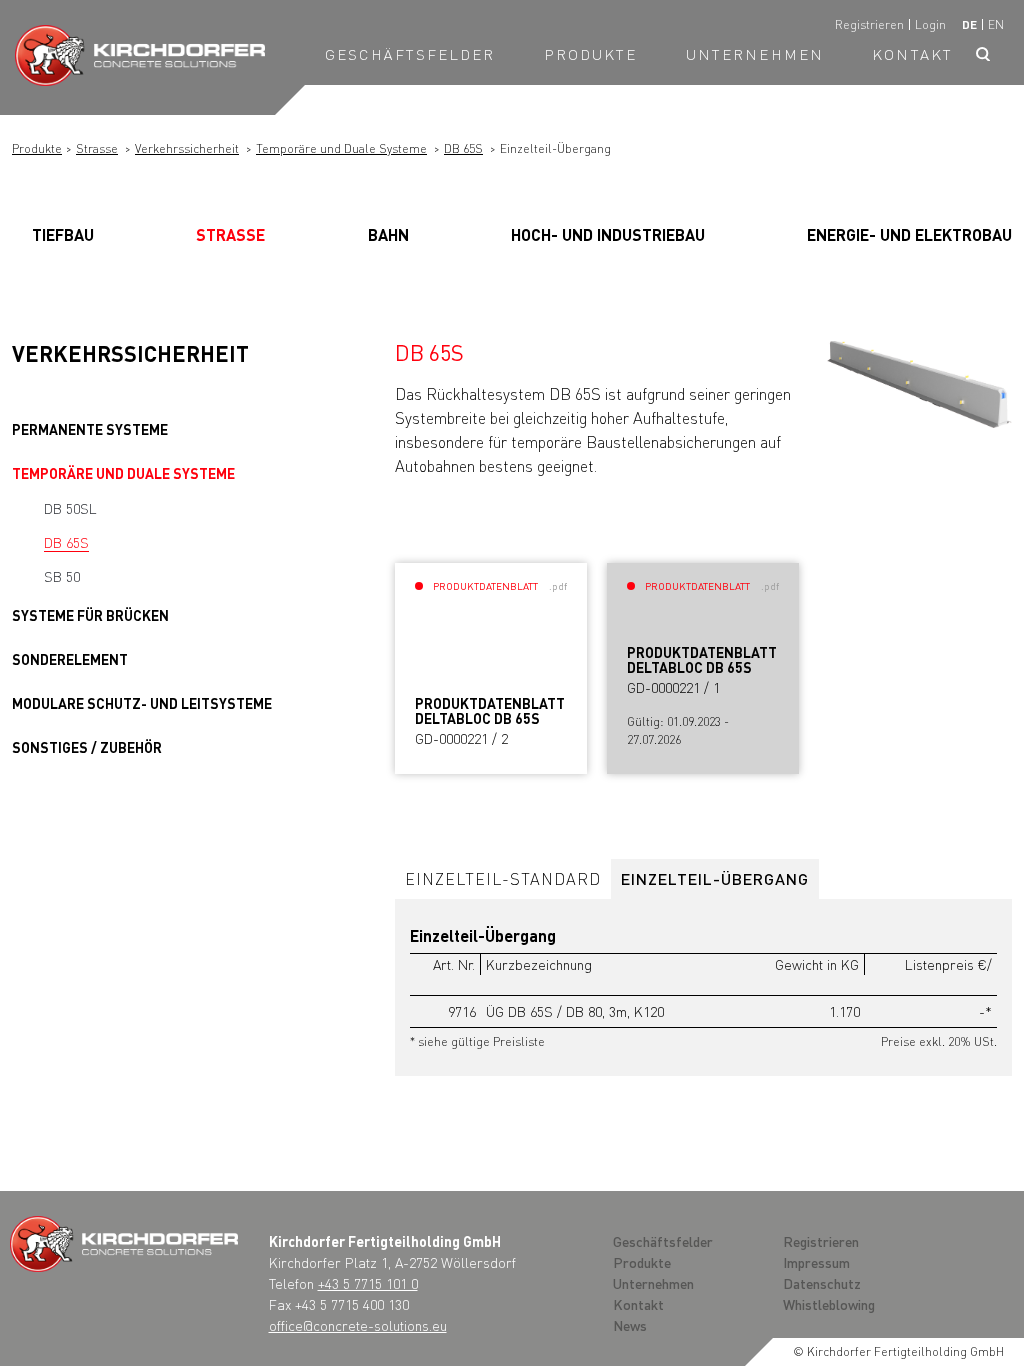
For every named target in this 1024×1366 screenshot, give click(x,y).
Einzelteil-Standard (503, 878)
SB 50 (62, 576)
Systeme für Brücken (90, 615)
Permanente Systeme (90, 429)
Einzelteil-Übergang (715, 878)
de (969, 24)
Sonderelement (70, 659)
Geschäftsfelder (410, 54)
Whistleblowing (829, 1304)
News (630, 1325)
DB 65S (463, 148)
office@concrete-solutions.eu (358, 1325)
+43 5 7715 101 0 (368, 1283)
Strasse (97, 148)
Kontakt (912, 54)
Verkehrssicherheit (187, 148)
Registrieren (869, 24)
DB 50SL (70, 508)
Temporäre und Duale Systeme (341, 148)
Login (930, 24)
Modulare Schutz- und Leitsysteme (142, 703)
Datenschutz (822, 1283)
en (996, 24)
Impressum (816, 1262)
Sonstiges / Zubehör (87, 747)
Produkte (591, 54)
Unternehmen (755, 54)
